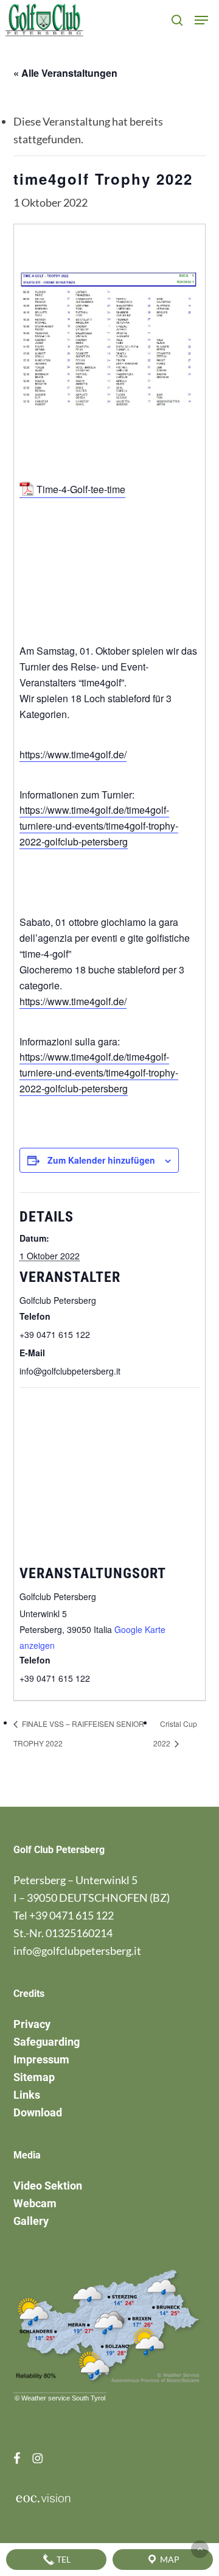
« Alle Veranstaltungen (65, 73)
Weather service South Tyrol (63, 2398)
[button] (201, 20)
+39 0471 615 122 (71, 1915)
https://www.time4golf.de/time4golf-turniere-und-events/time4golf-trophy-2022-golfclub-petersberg (99, 826)
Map (169, 2559)
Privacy (32, 2024)
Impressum (41, 2059)
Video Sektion (48, 2186)
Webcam (35, 2203)
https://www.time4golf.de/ (73, 754)
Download (38, 2112)
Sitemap (34, 2077)
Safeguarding (47, 2042)
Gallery (31, 2221)
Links (27, 2095)
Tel (63, 2559)
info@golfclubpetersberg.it (77, 1951)
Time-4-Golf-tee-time (81, 489)
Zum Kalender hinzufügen (101, 1160)
